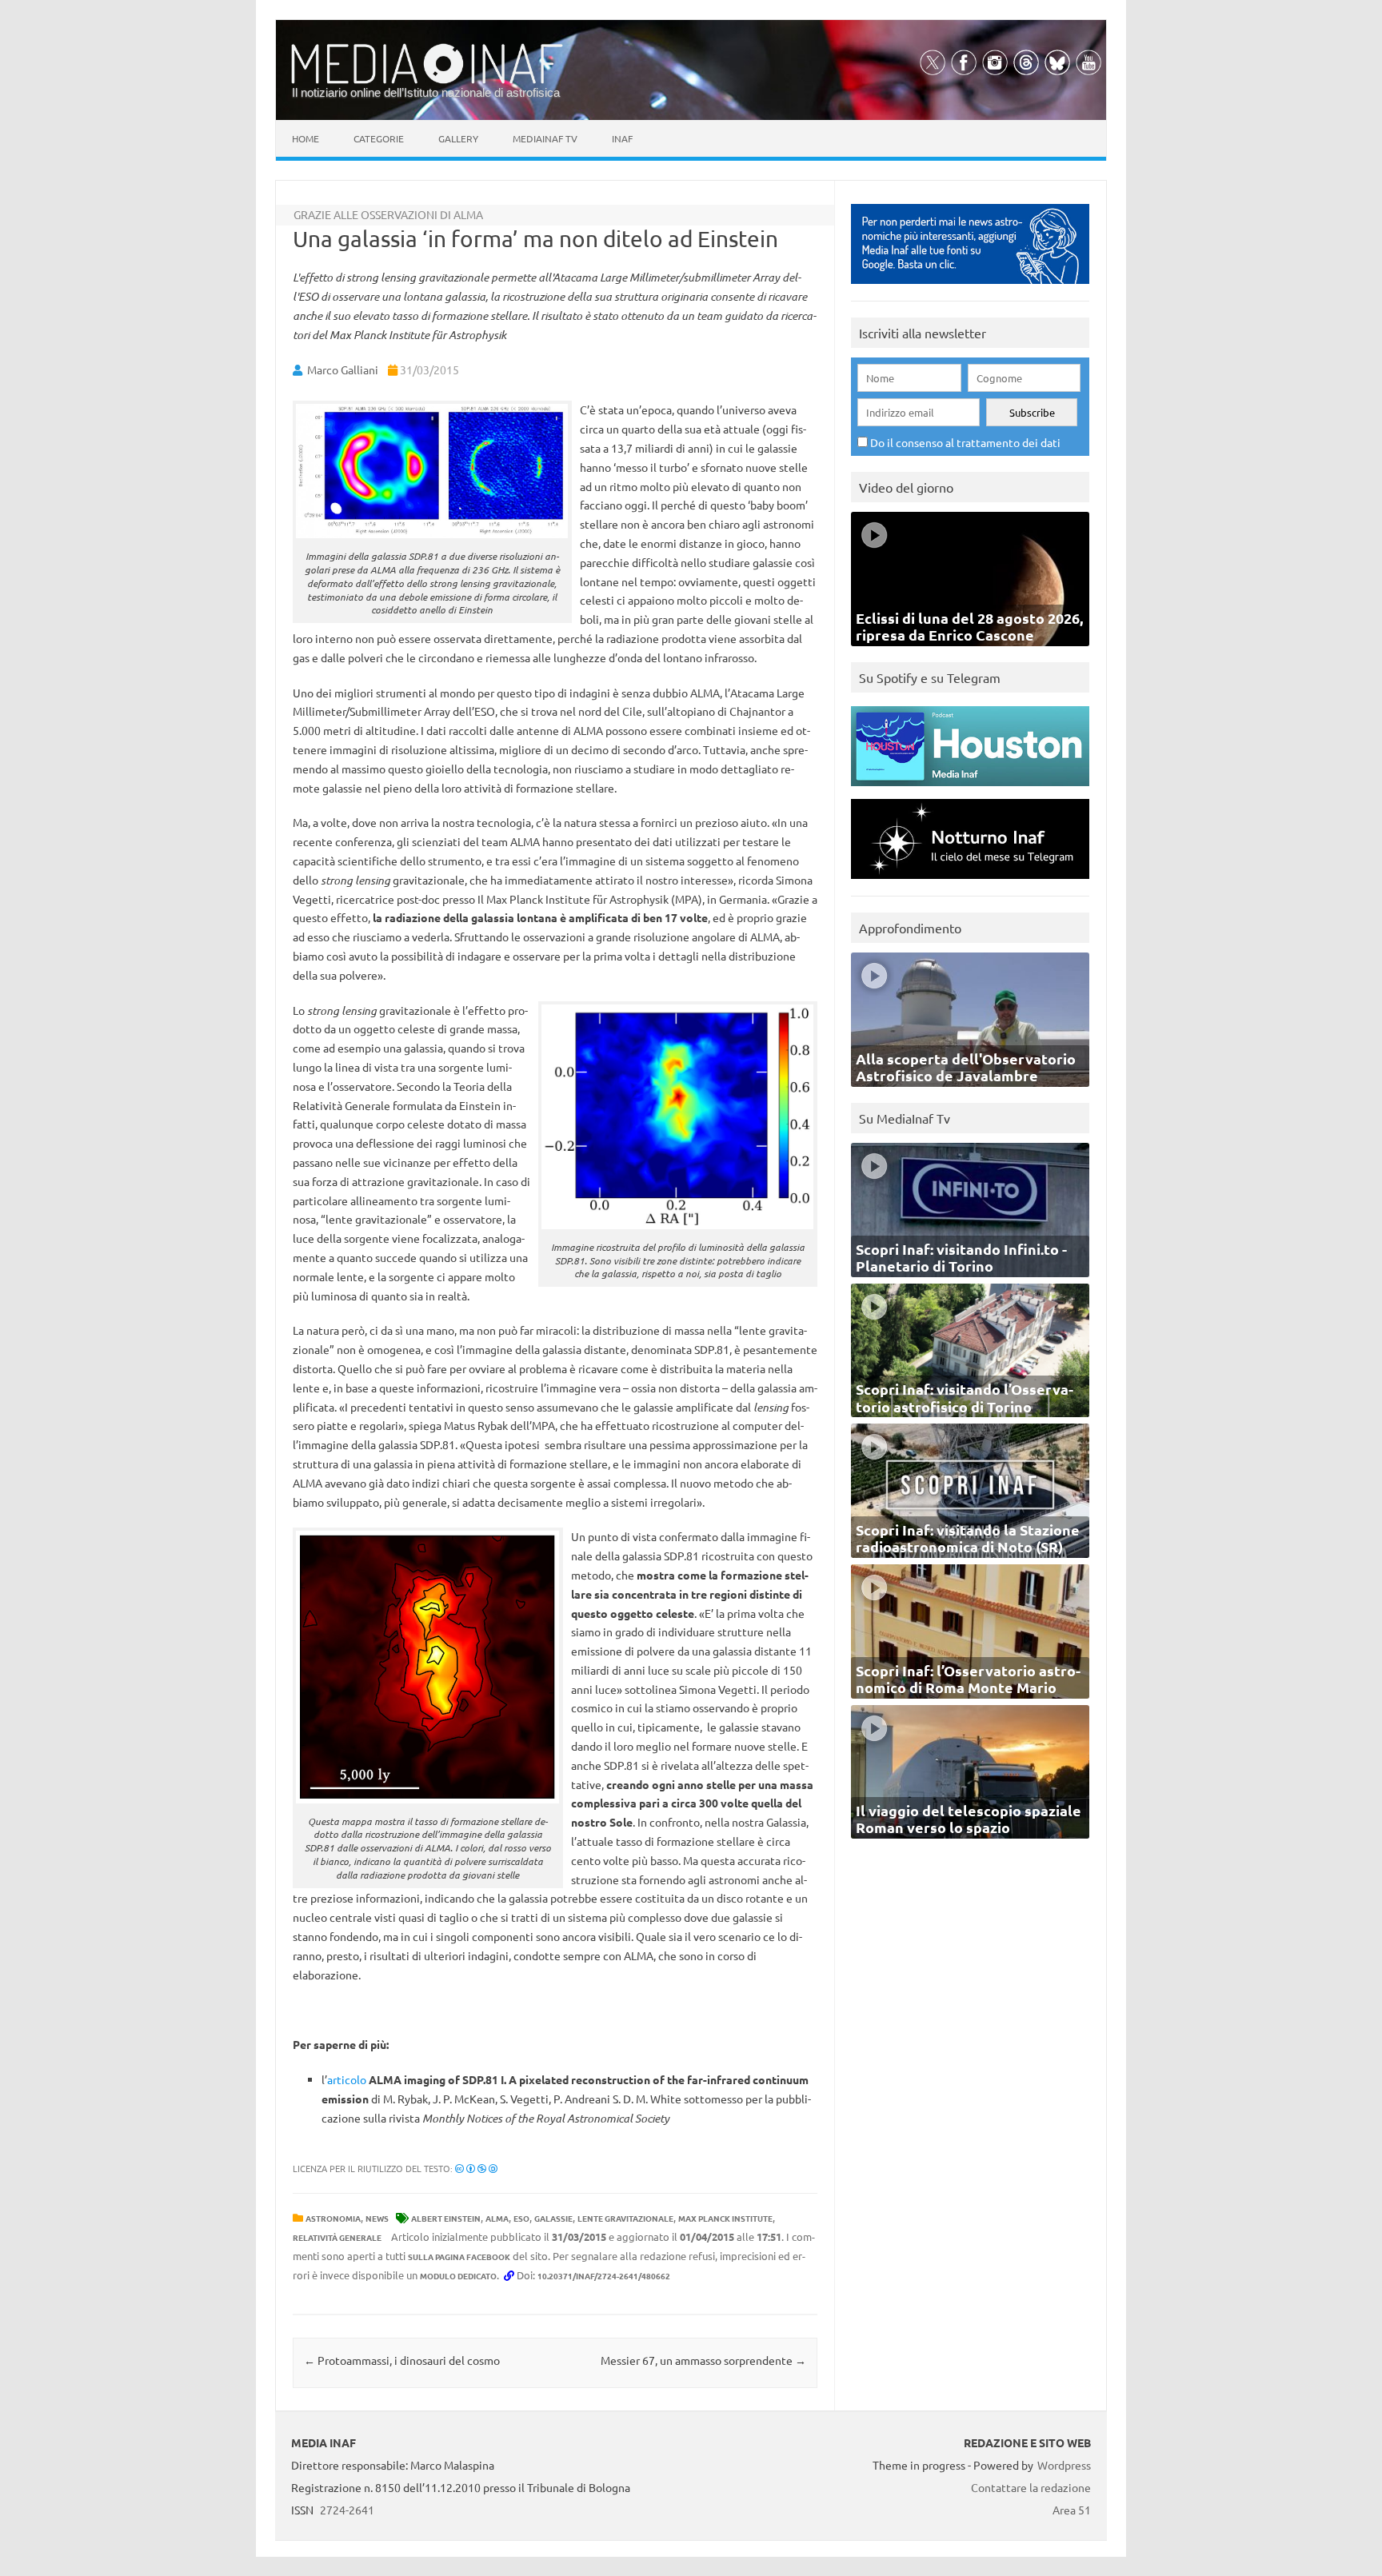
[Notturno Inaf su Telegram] (970, 883)
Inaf (622, 138)
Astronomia (333, 2218)
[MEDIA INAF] (427, 81)
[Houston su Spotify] (970, 790)
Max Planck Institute (725, 2218)
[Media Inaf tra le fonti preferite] (970, 288)
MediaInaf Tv (545, 138)
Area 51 (1072, 2510)
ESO (521, 2218)
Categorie (379, 138)
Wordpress (1064, 2465)
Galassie (553, 2218)
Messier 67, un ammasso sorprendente (703, 2360)
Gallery (458, 138)
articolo (347, 2079)
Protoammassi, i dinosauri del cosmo (402, 2360)
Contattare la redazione (1031, 2487)
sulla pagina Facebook (459, 2256)
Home (306, 138)
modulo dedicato (458, 2276)
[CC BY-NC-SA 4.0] (476, 2168)
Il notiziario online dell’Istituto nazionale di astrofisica (426, 92)
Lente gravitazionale (625, 2218)
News (377, 2218)
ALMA (497, 2218)
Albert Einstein (446, 2218)
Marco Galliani (343, 369)
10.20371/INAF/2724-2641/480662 (604, 2276)
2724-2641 (347, 2510)
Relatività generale (337, 2237)
